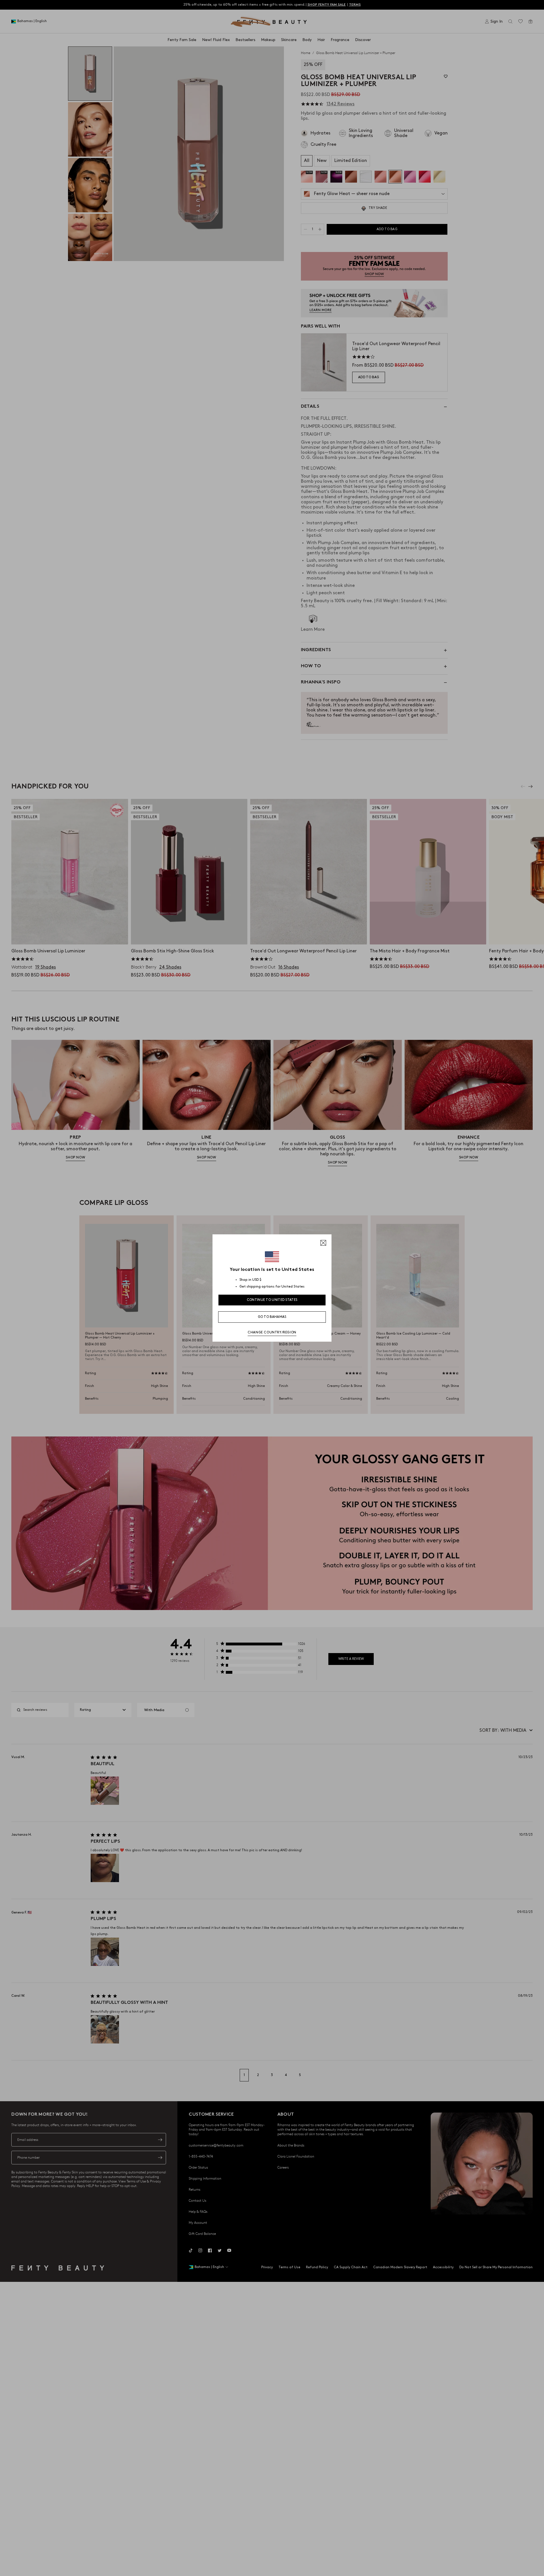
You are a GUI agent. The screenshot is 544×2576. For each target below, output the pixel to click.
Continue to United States (272, 1300)
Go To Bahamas (272, 1317)
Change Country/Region (272, 1332)
